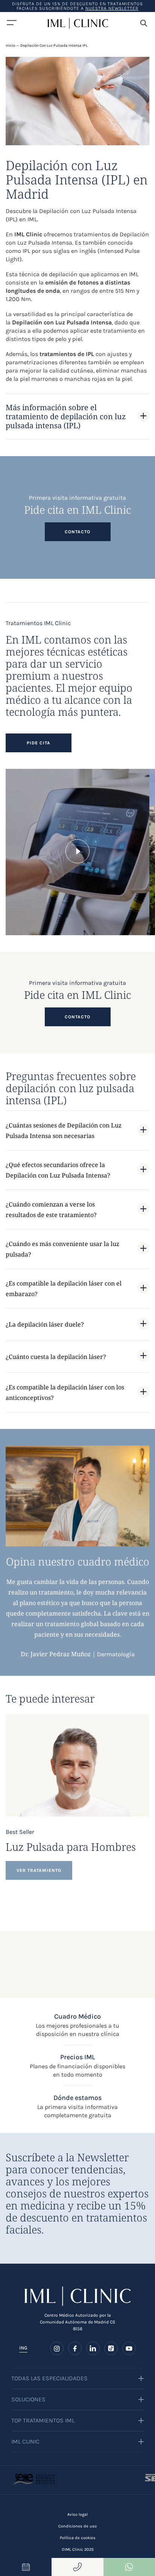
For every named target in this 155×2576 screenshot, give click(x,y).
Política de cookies (78, 2538)
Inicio (10, 46)
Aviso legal (77, 2514)
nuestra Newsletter (112, 8)
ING (23, 2348)
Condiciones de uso (77, 2526)
